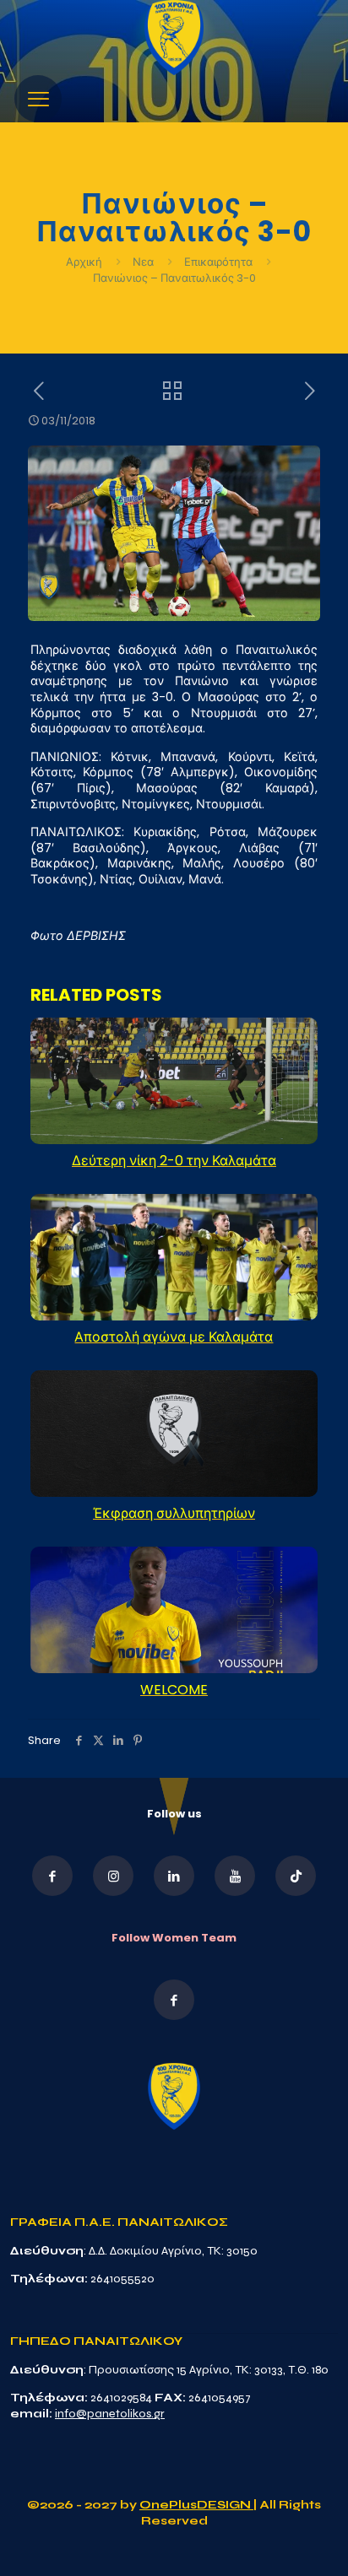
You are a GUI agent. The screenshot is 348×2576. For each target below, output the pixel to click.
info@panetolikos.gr (110, 2414)
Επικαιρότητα (218, 262)
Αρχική (85, 262)
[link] (174, 38)
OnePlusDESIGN (196, 2505)
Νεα (143, 262)
